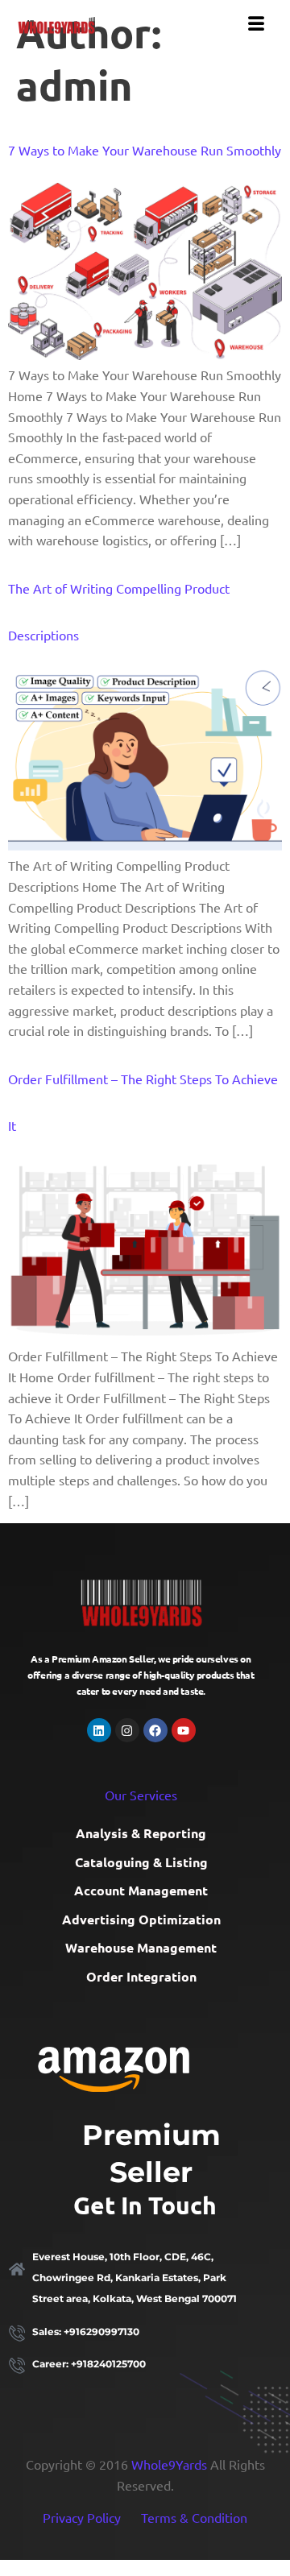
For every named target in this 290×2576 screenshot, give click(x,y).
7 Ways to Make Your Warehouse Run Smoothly (145, 150)
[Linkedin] (99, 1730)
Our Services (141, 1795)
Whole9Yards (169, 2464)
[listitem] (145, 2278)
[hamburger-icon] (256, 23)
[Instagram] (127, 1730)
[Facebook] (155, 1730)
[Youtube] (184, 1730)
